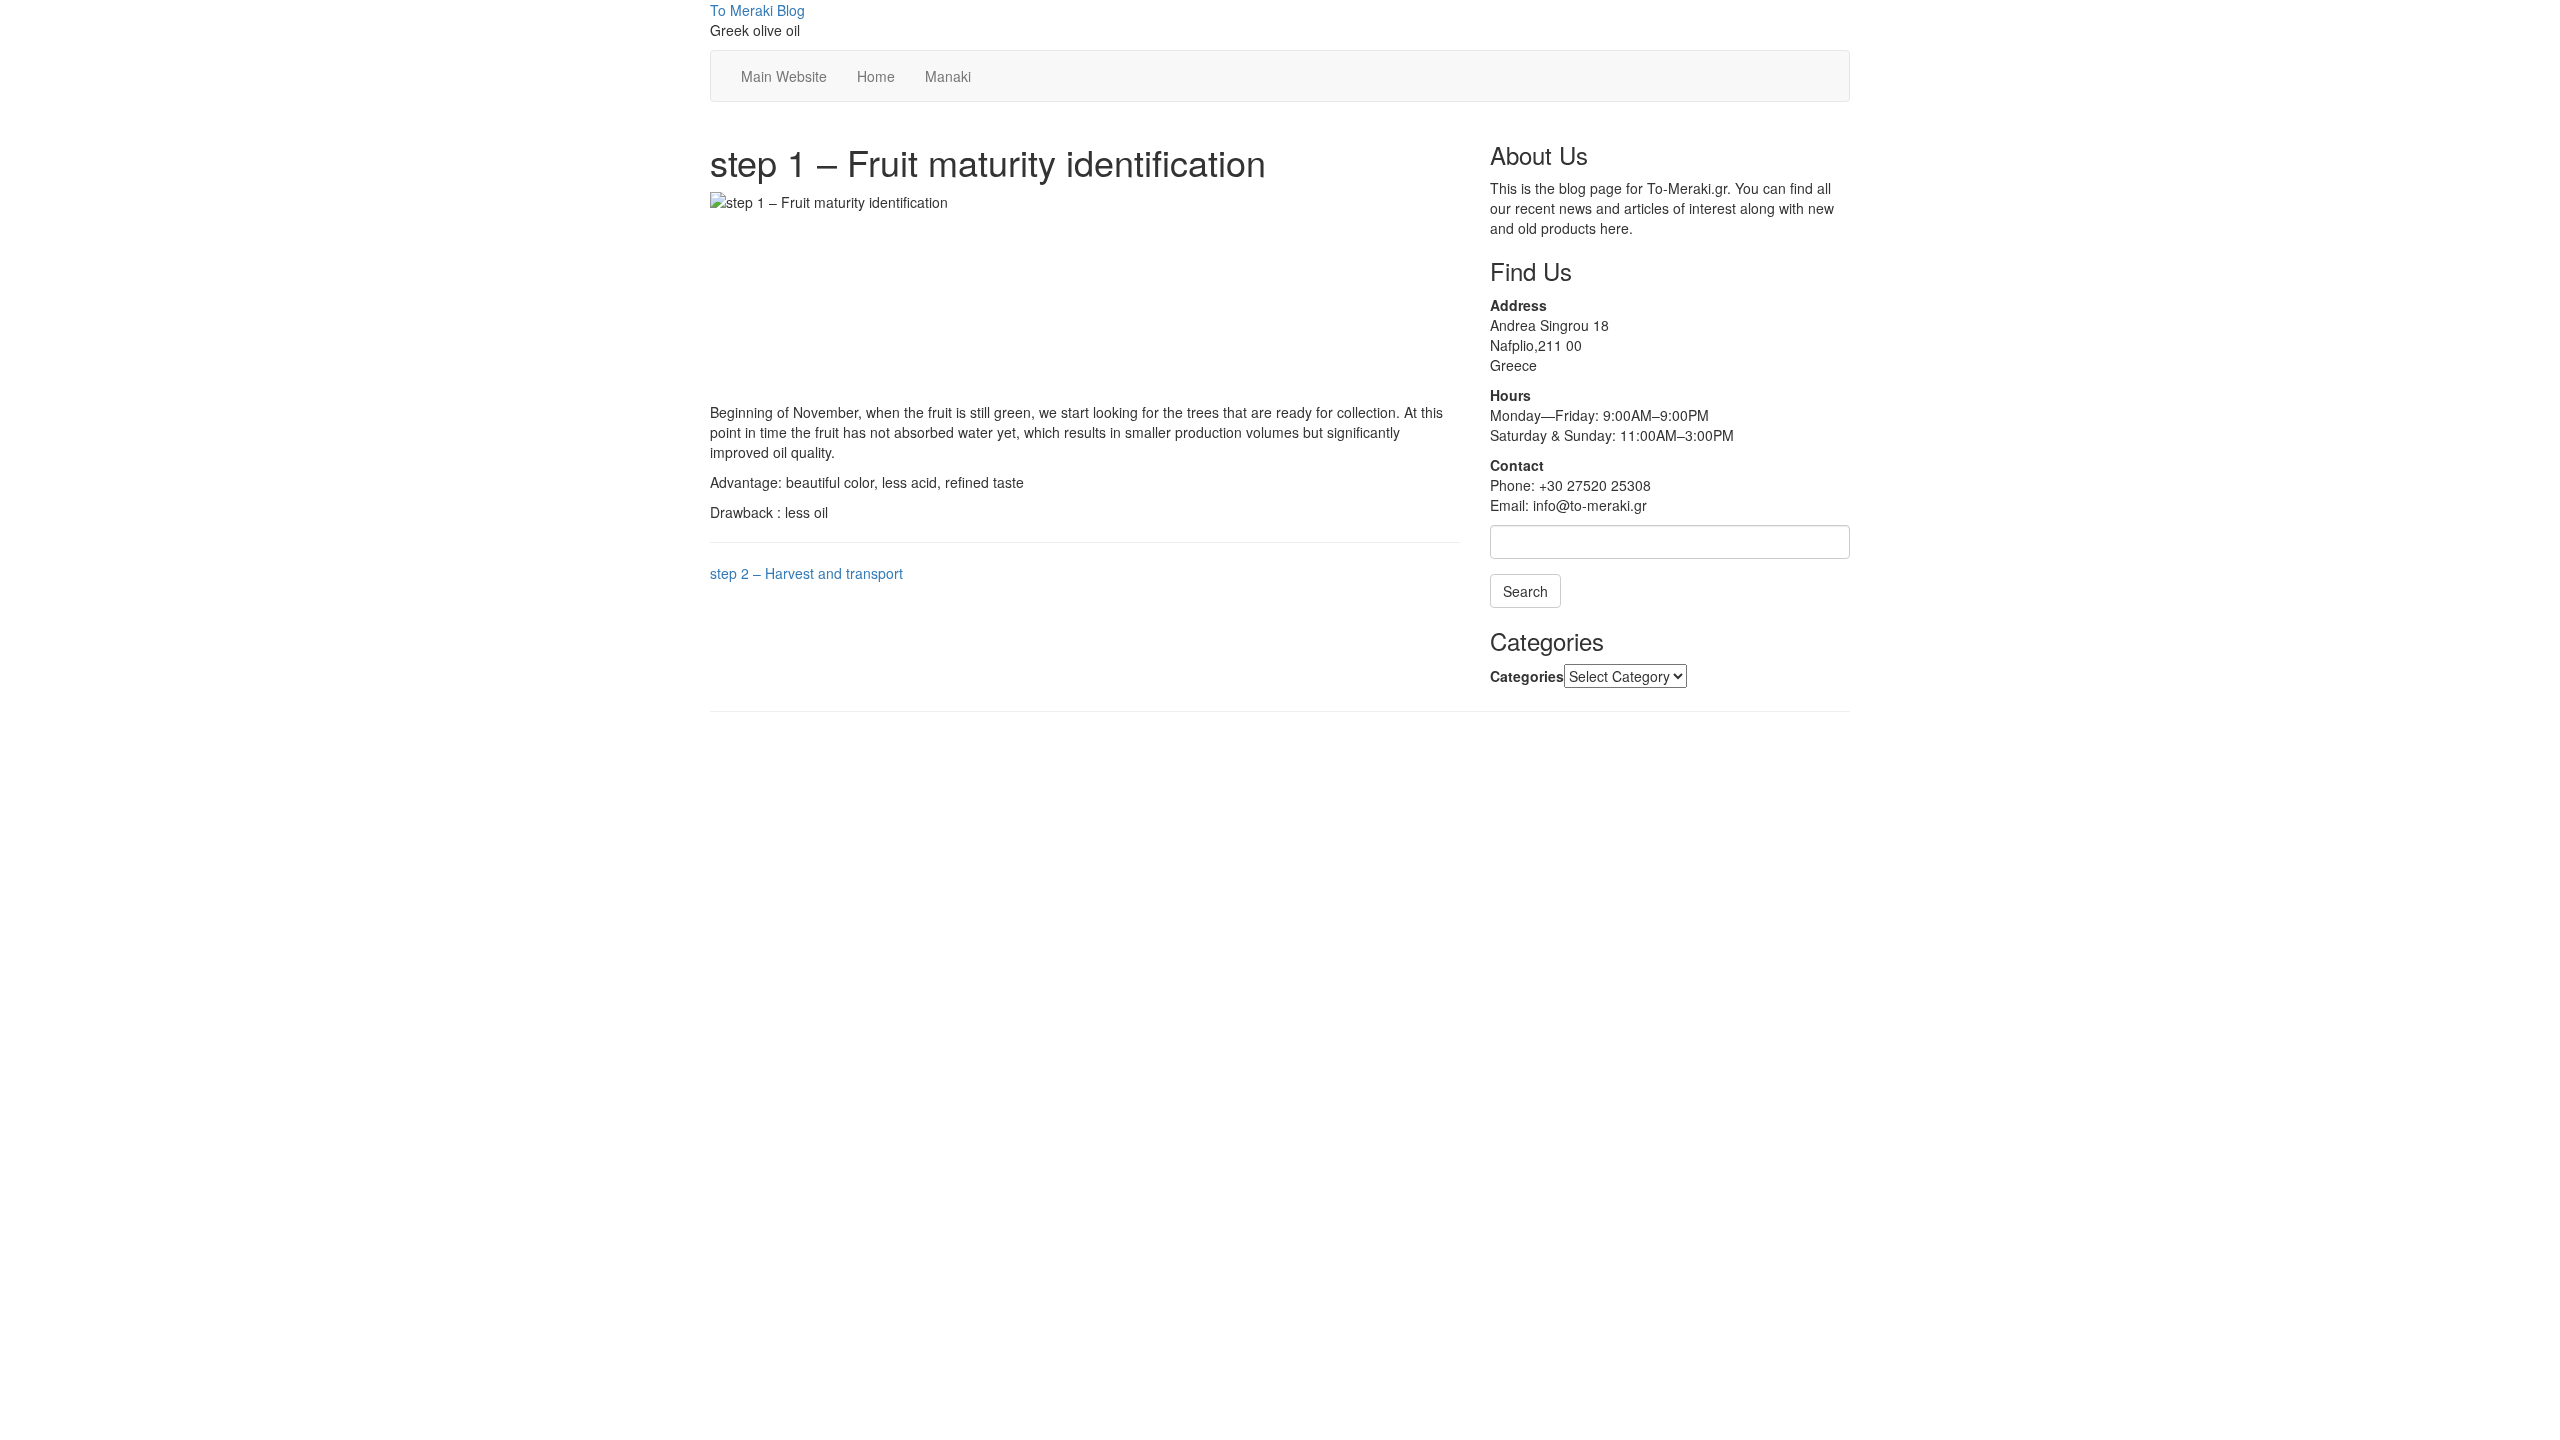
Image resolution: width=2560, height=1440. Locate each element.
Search (1525, 591)
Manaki (948, 76)
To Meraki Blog (757, 10)
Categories (1527, 676)
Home (876, 76)
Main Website (784, 76)
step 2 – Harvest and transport (806, 573)
